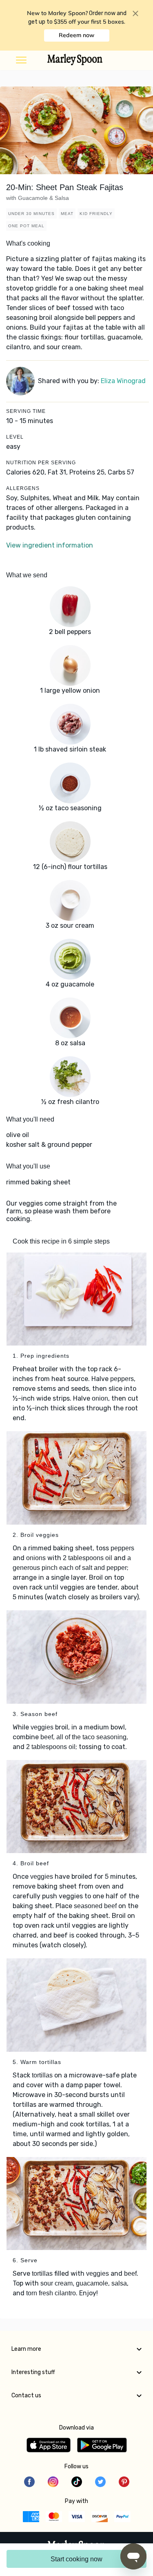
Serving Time (26, 411)
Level (15, 437)
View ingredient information (50, 545)
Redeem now (76, 35)
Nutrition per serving (41, 463)
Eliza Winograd (123, 381)
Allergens (23, 488)
